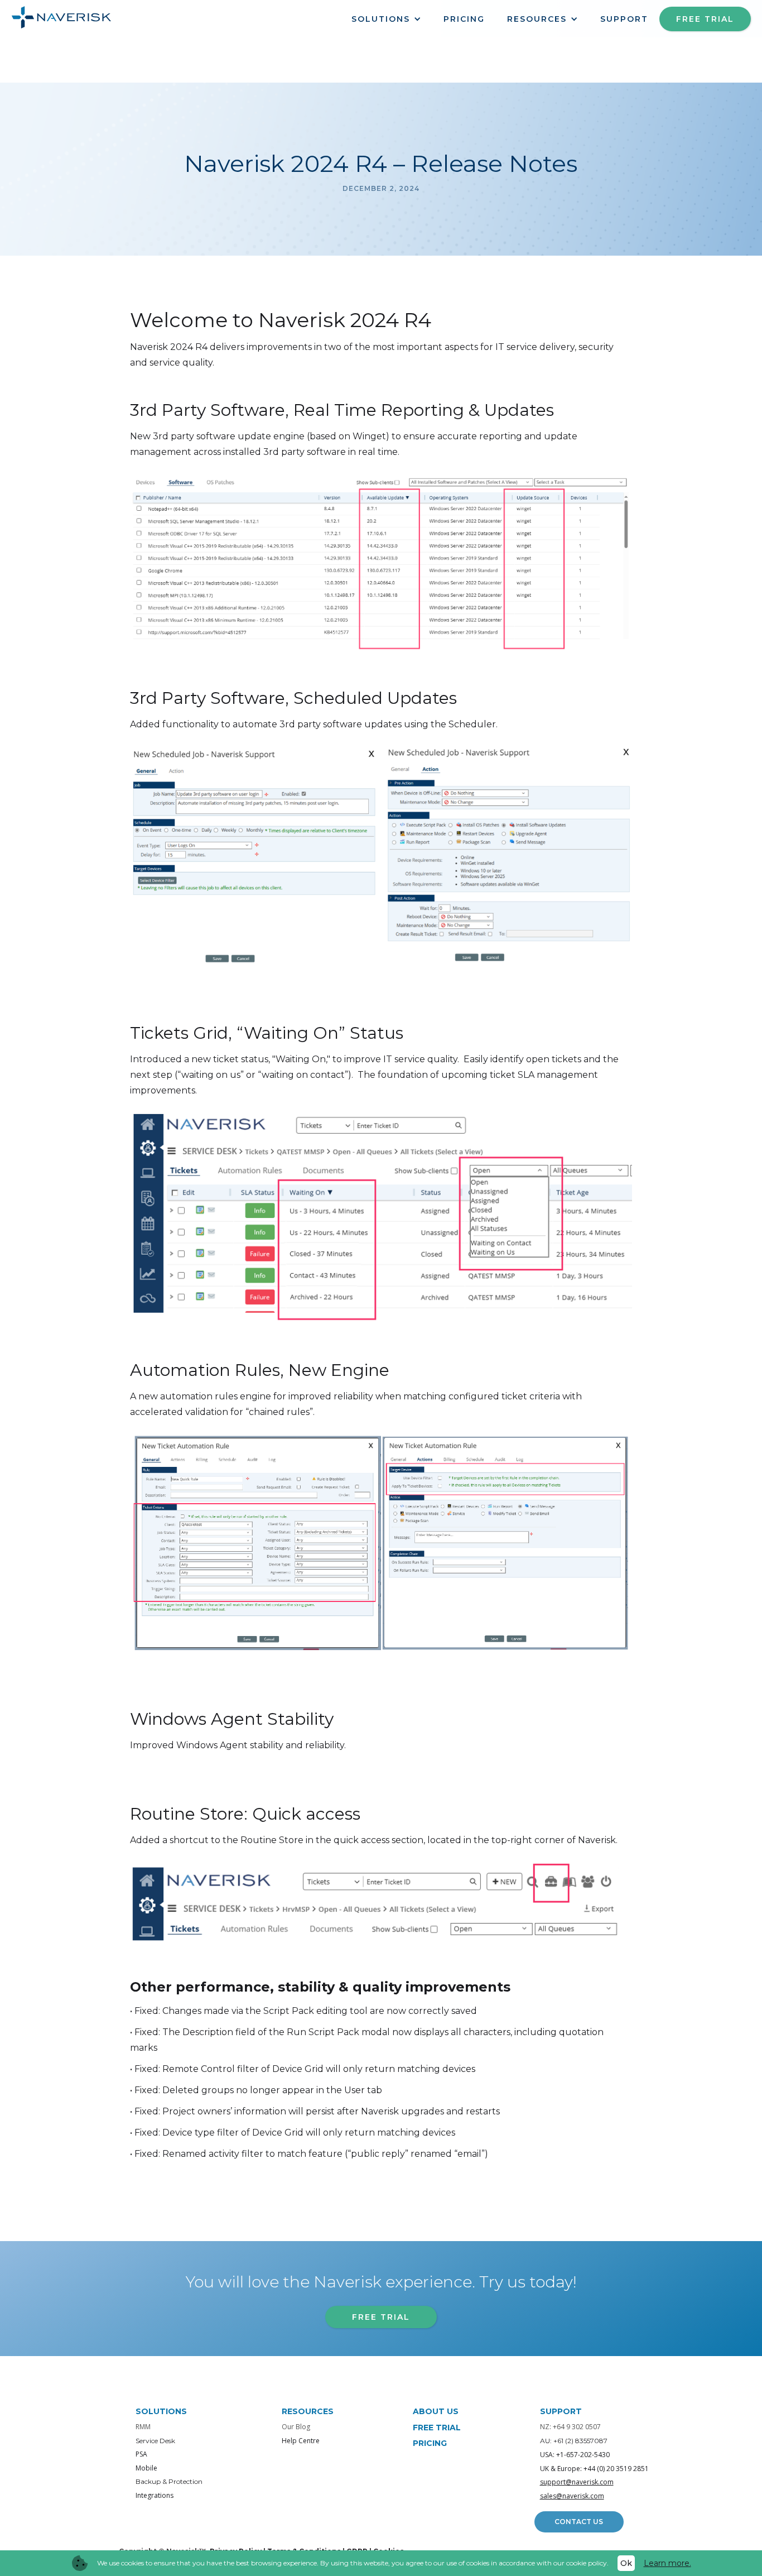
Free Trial (705, 19)
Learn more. (667, 2563)
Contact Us (579, 2522)
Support (624, 19)
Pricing (464, 19)
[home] (61, 15)
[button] (386, 19)
